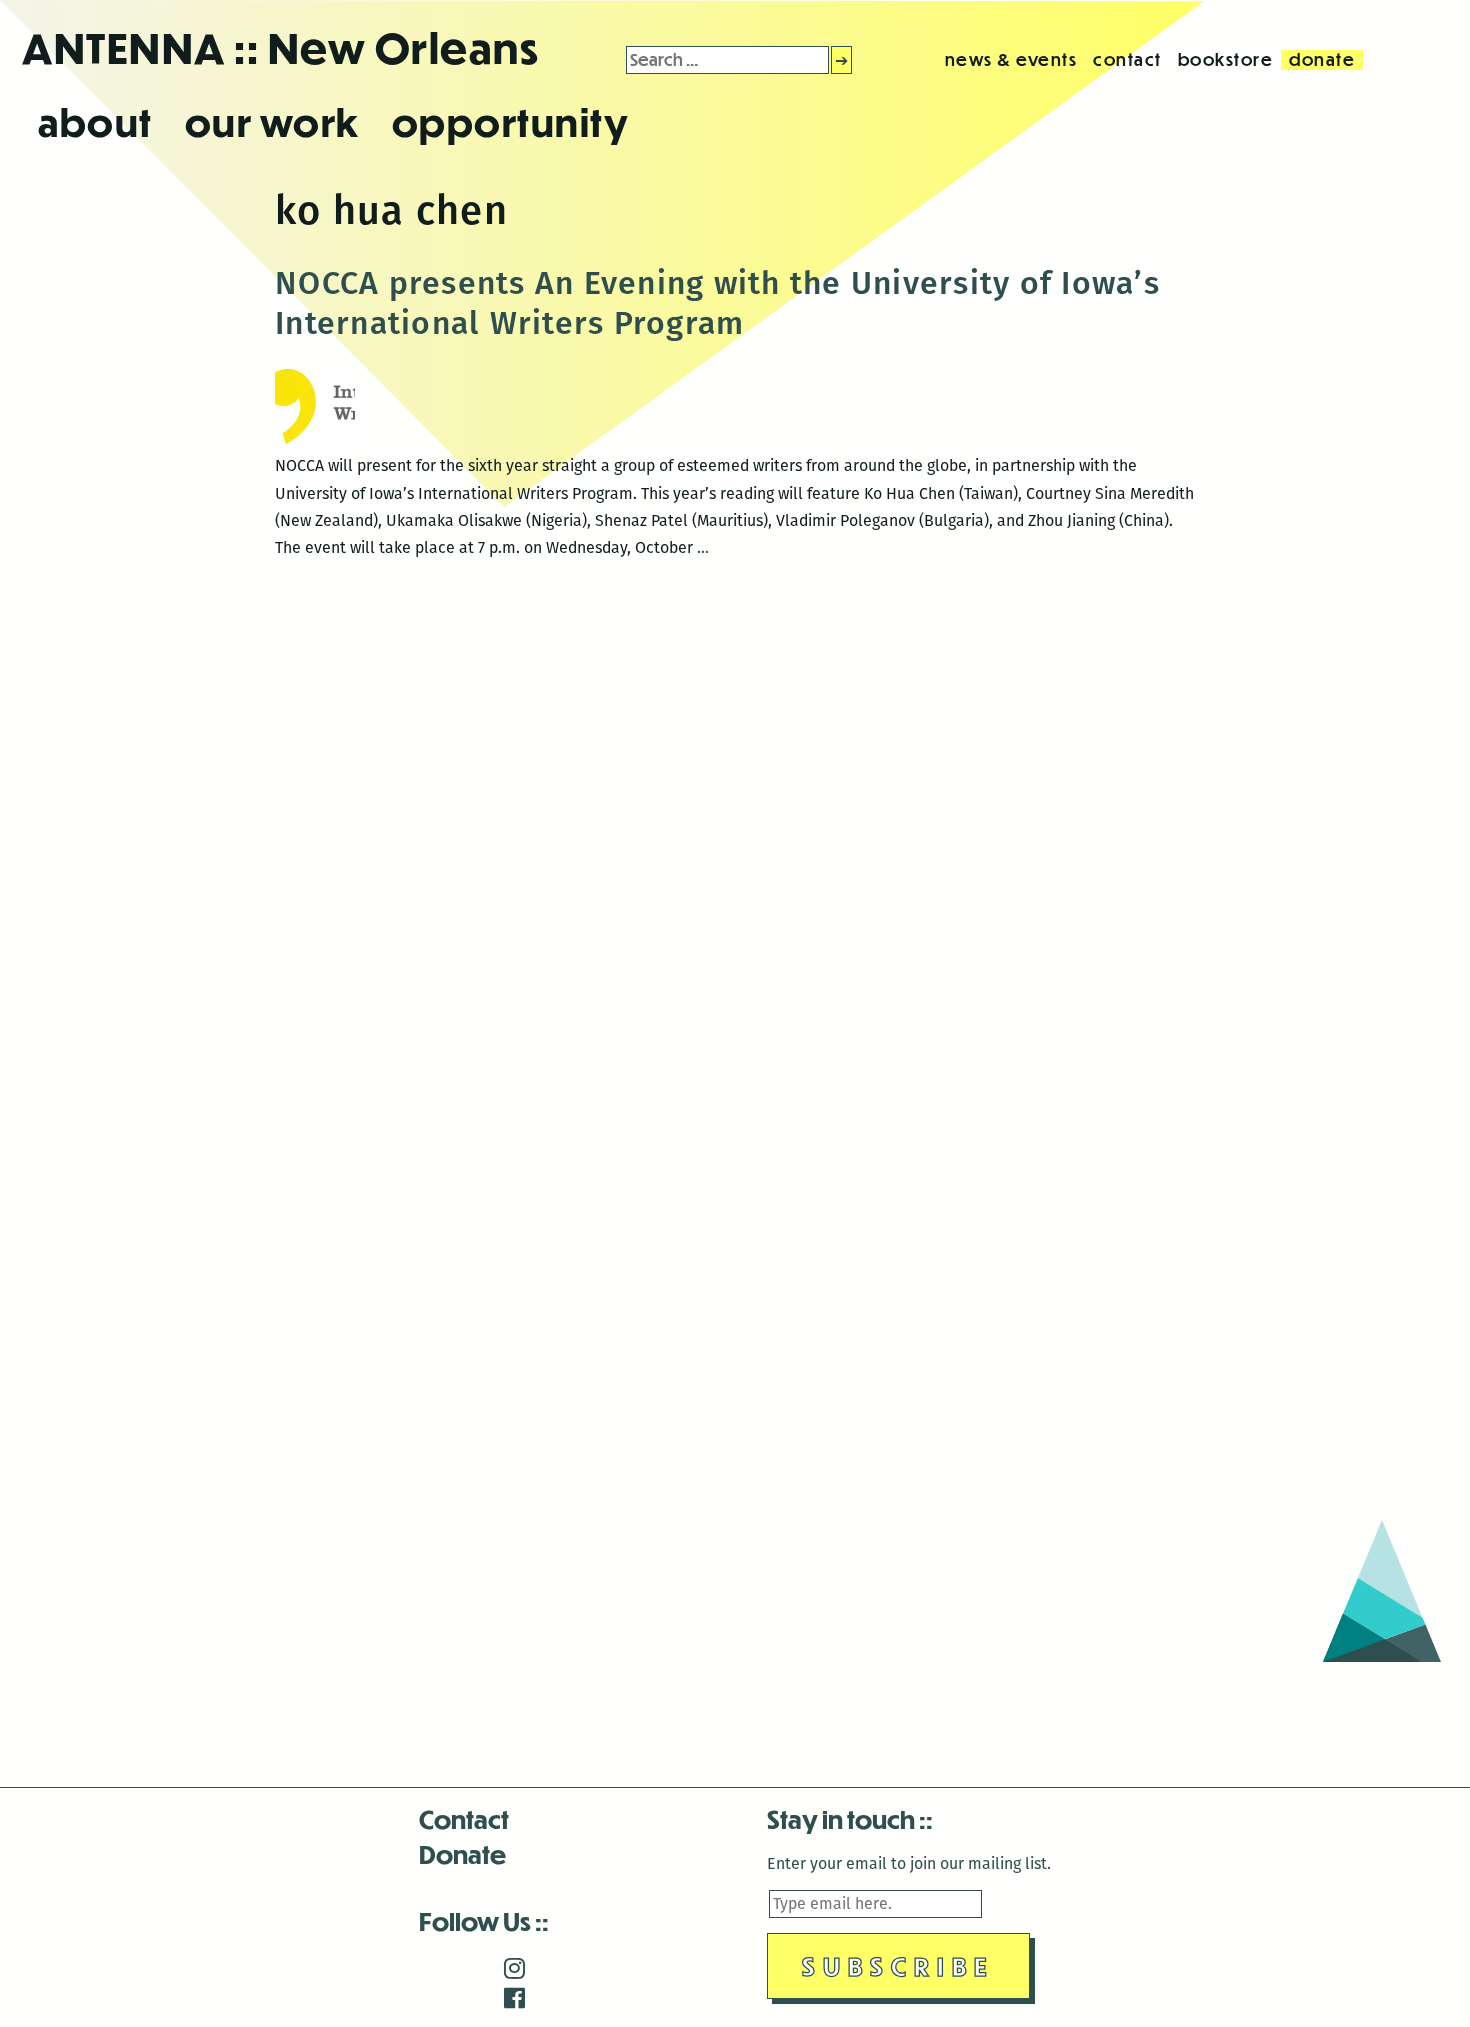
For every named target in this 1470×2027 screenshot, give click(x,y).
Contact (464, 1818)
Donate (462, 1853)
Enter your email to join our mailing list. (909, 1863)
